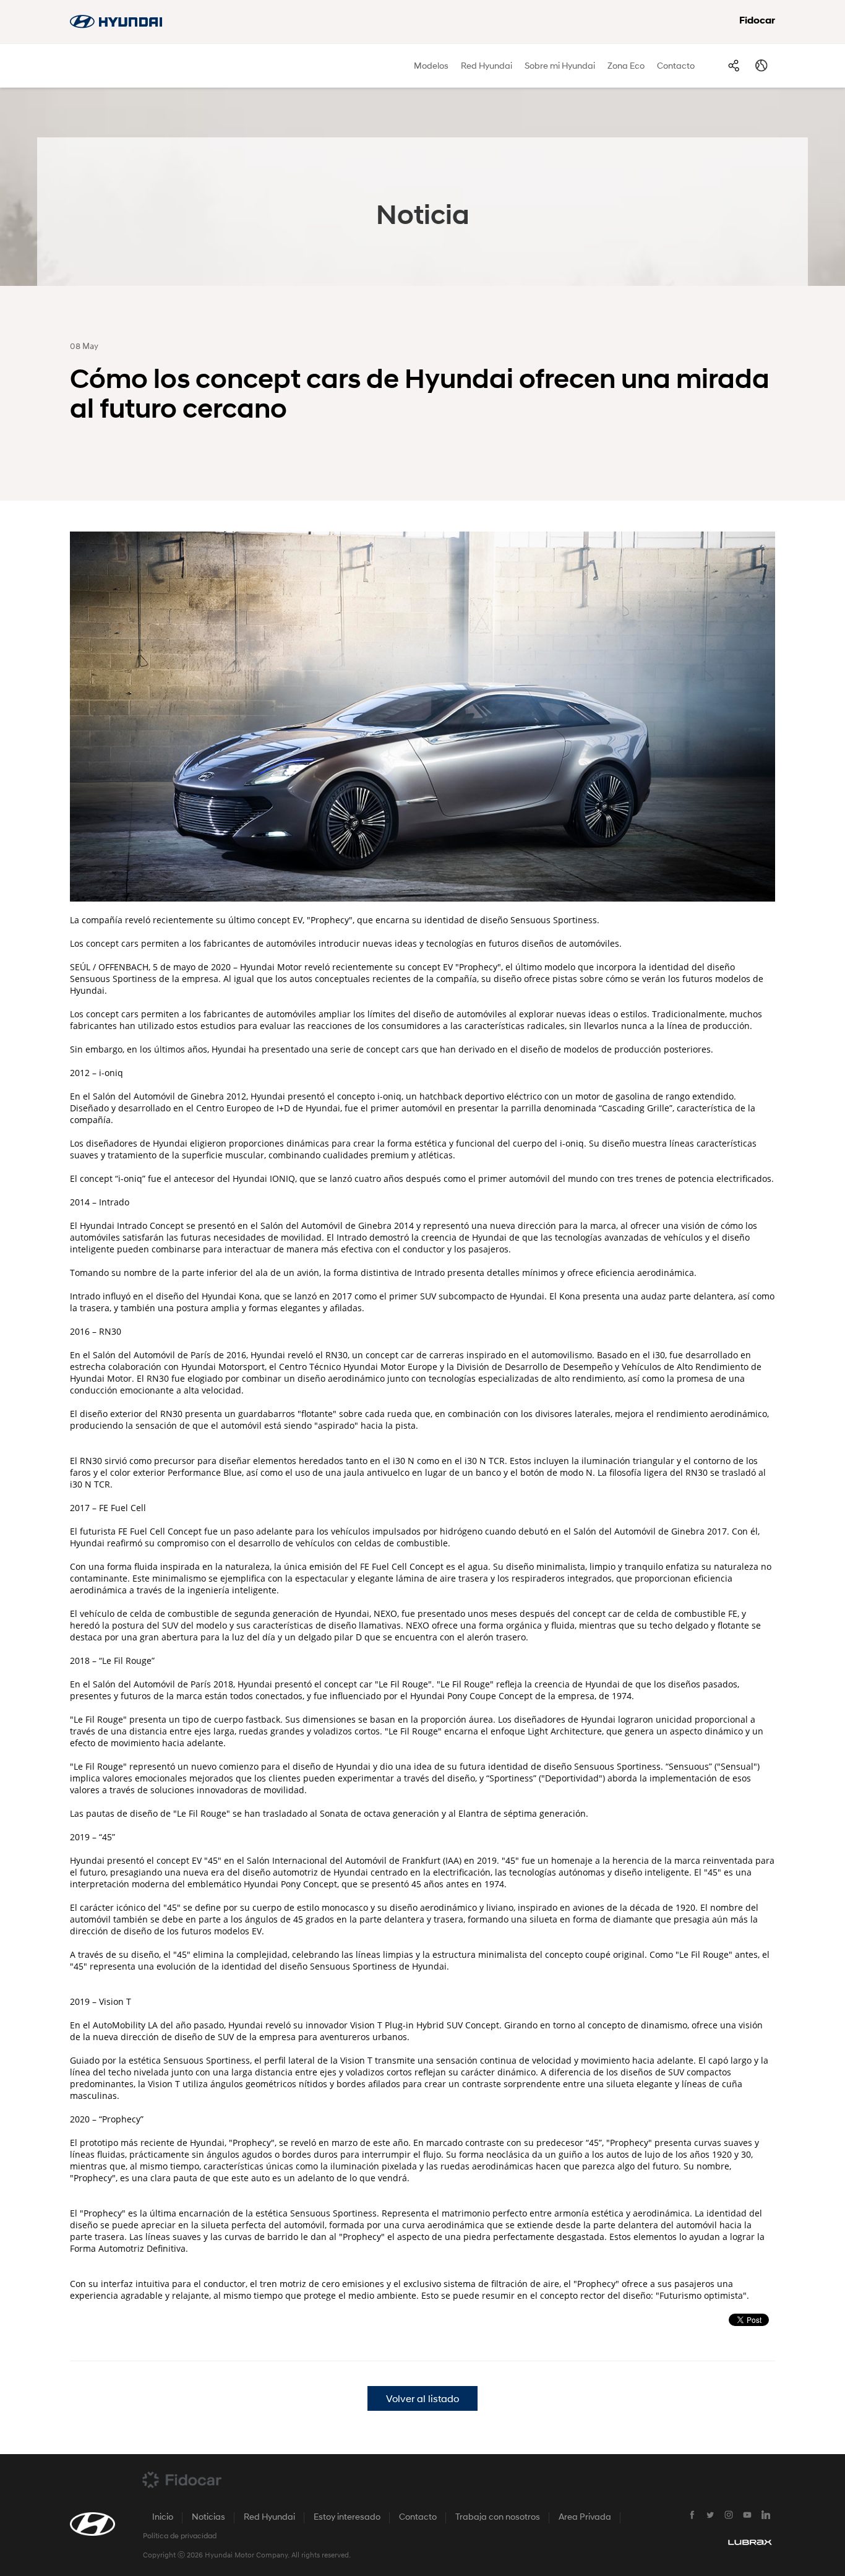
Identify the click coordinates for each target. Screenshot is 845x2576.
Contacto (676, 67)
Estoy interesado (347, 2518)
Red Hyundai (487, 67)
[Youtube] (747, 2515)
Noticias (208, 2518)
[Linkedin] (766, 2515)
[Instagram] (729, 2515)
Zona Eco (626, 67)
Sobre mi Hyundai (560, 67)
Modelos (431, 67)
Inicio (163, 2518)
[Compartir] (733, 66)
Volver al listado (422, 2400)
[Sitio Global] (761, 66)
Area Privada (585, 2518)
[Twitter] (710, 2515)
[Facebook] (692, 2515)
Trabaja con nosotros (498, 2518)
